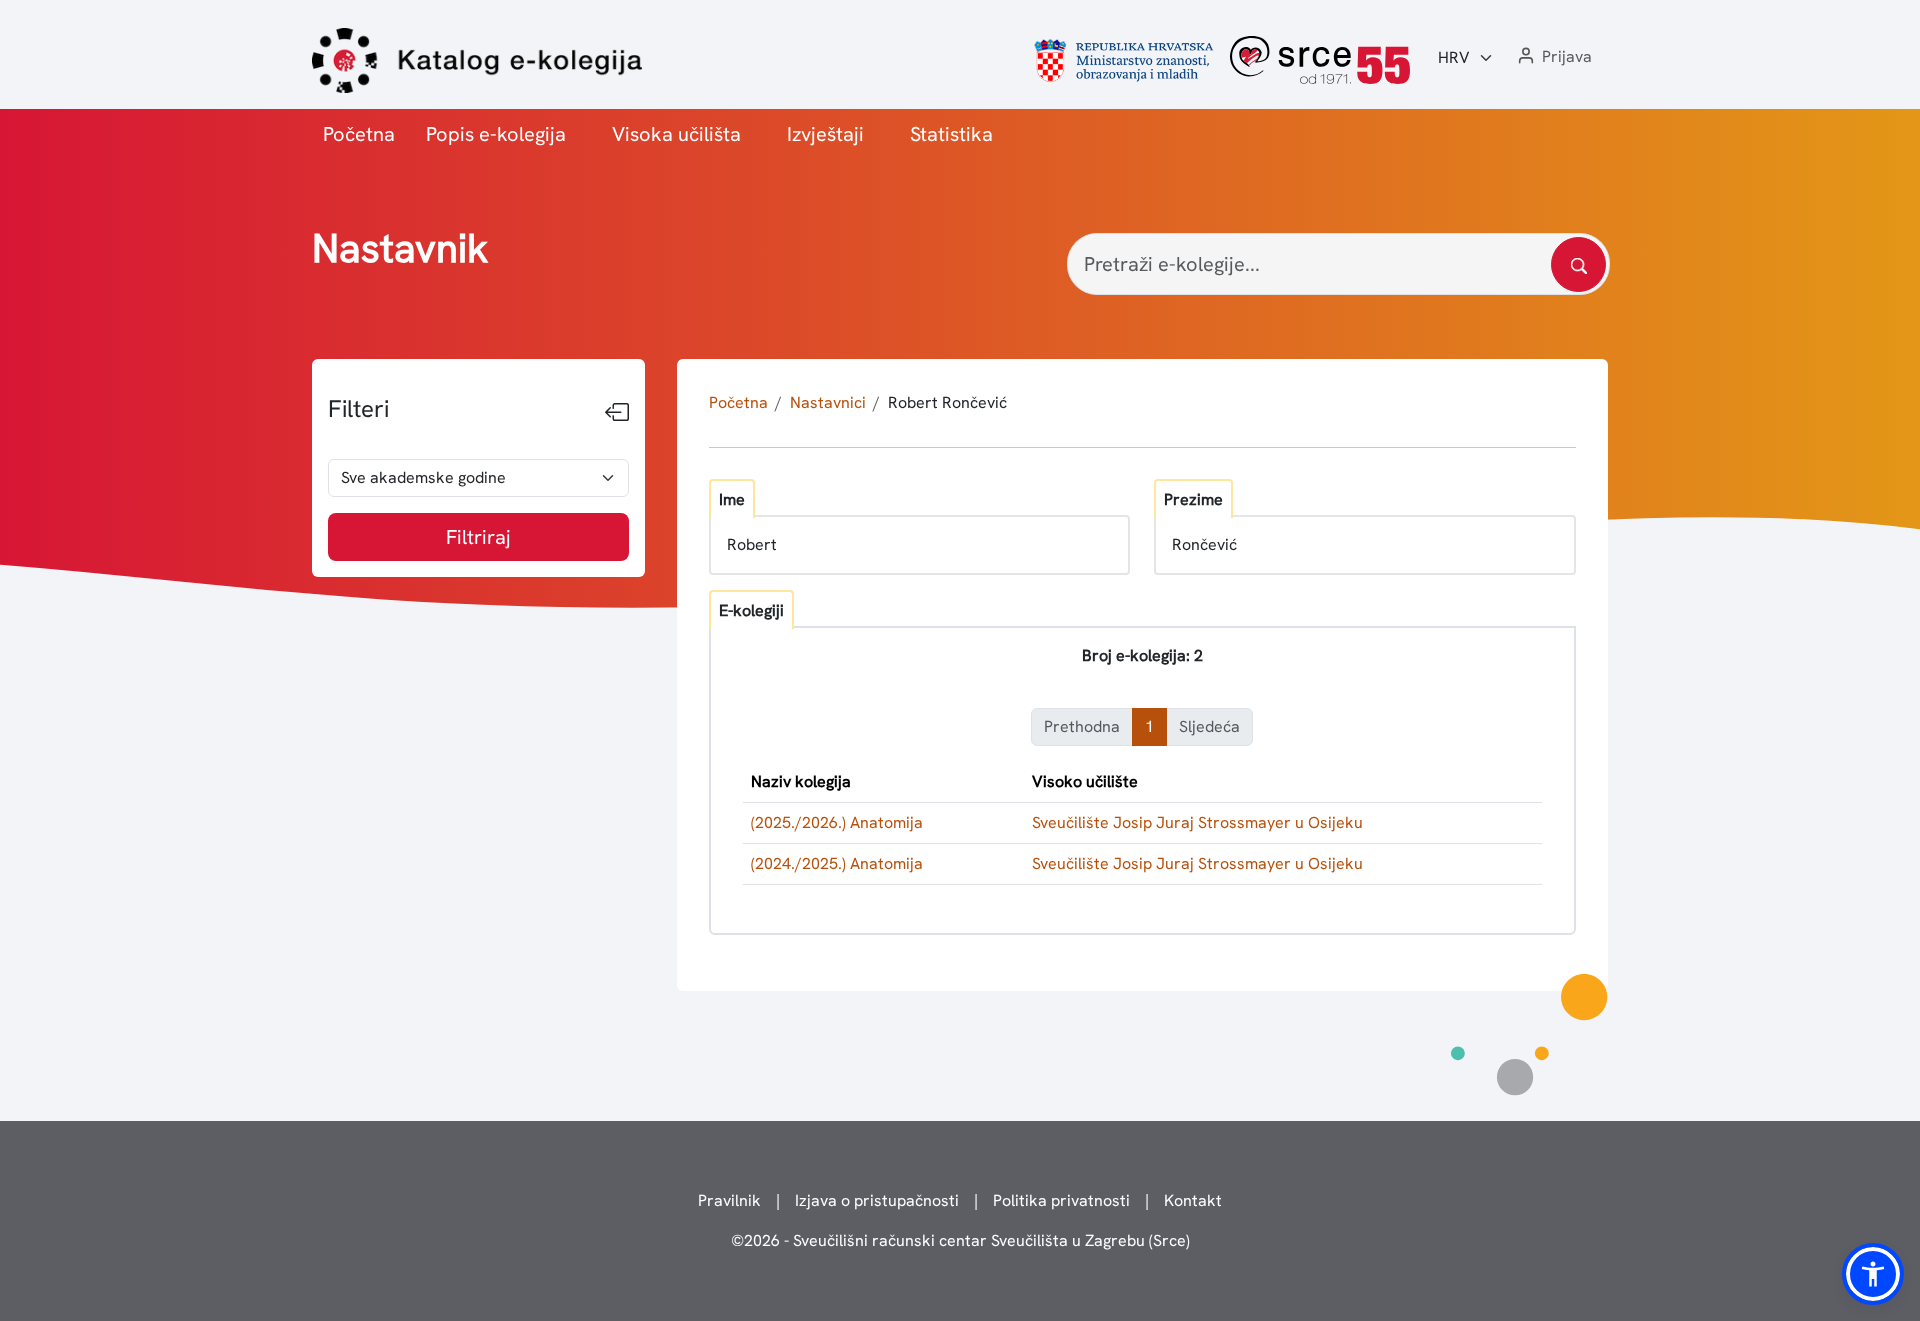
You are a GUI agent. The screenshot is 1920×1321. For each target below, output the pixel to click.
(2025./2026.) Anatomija (837, 822)
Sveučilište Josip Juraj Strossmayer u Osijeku (1197, 822)
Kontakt (1193, 1200)
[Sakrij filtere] (617, 413)
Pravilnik (729, 1200)
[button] (1553, 57)
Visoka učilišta (676, 134)
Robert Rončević (947, 402)
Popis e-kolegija (496, 134)
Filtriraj (478, 537)
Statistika (951, 134)
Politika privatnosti (1061, 1200)
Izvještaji (825, 134)
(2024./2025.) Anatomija (837, 863)
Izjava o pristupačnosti (877, 1200)
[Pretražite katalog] (1578, 264)
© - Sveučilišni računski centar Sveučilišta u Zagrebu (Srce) (960, 1240)
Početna (359, 134)
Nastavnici (828, 402)
